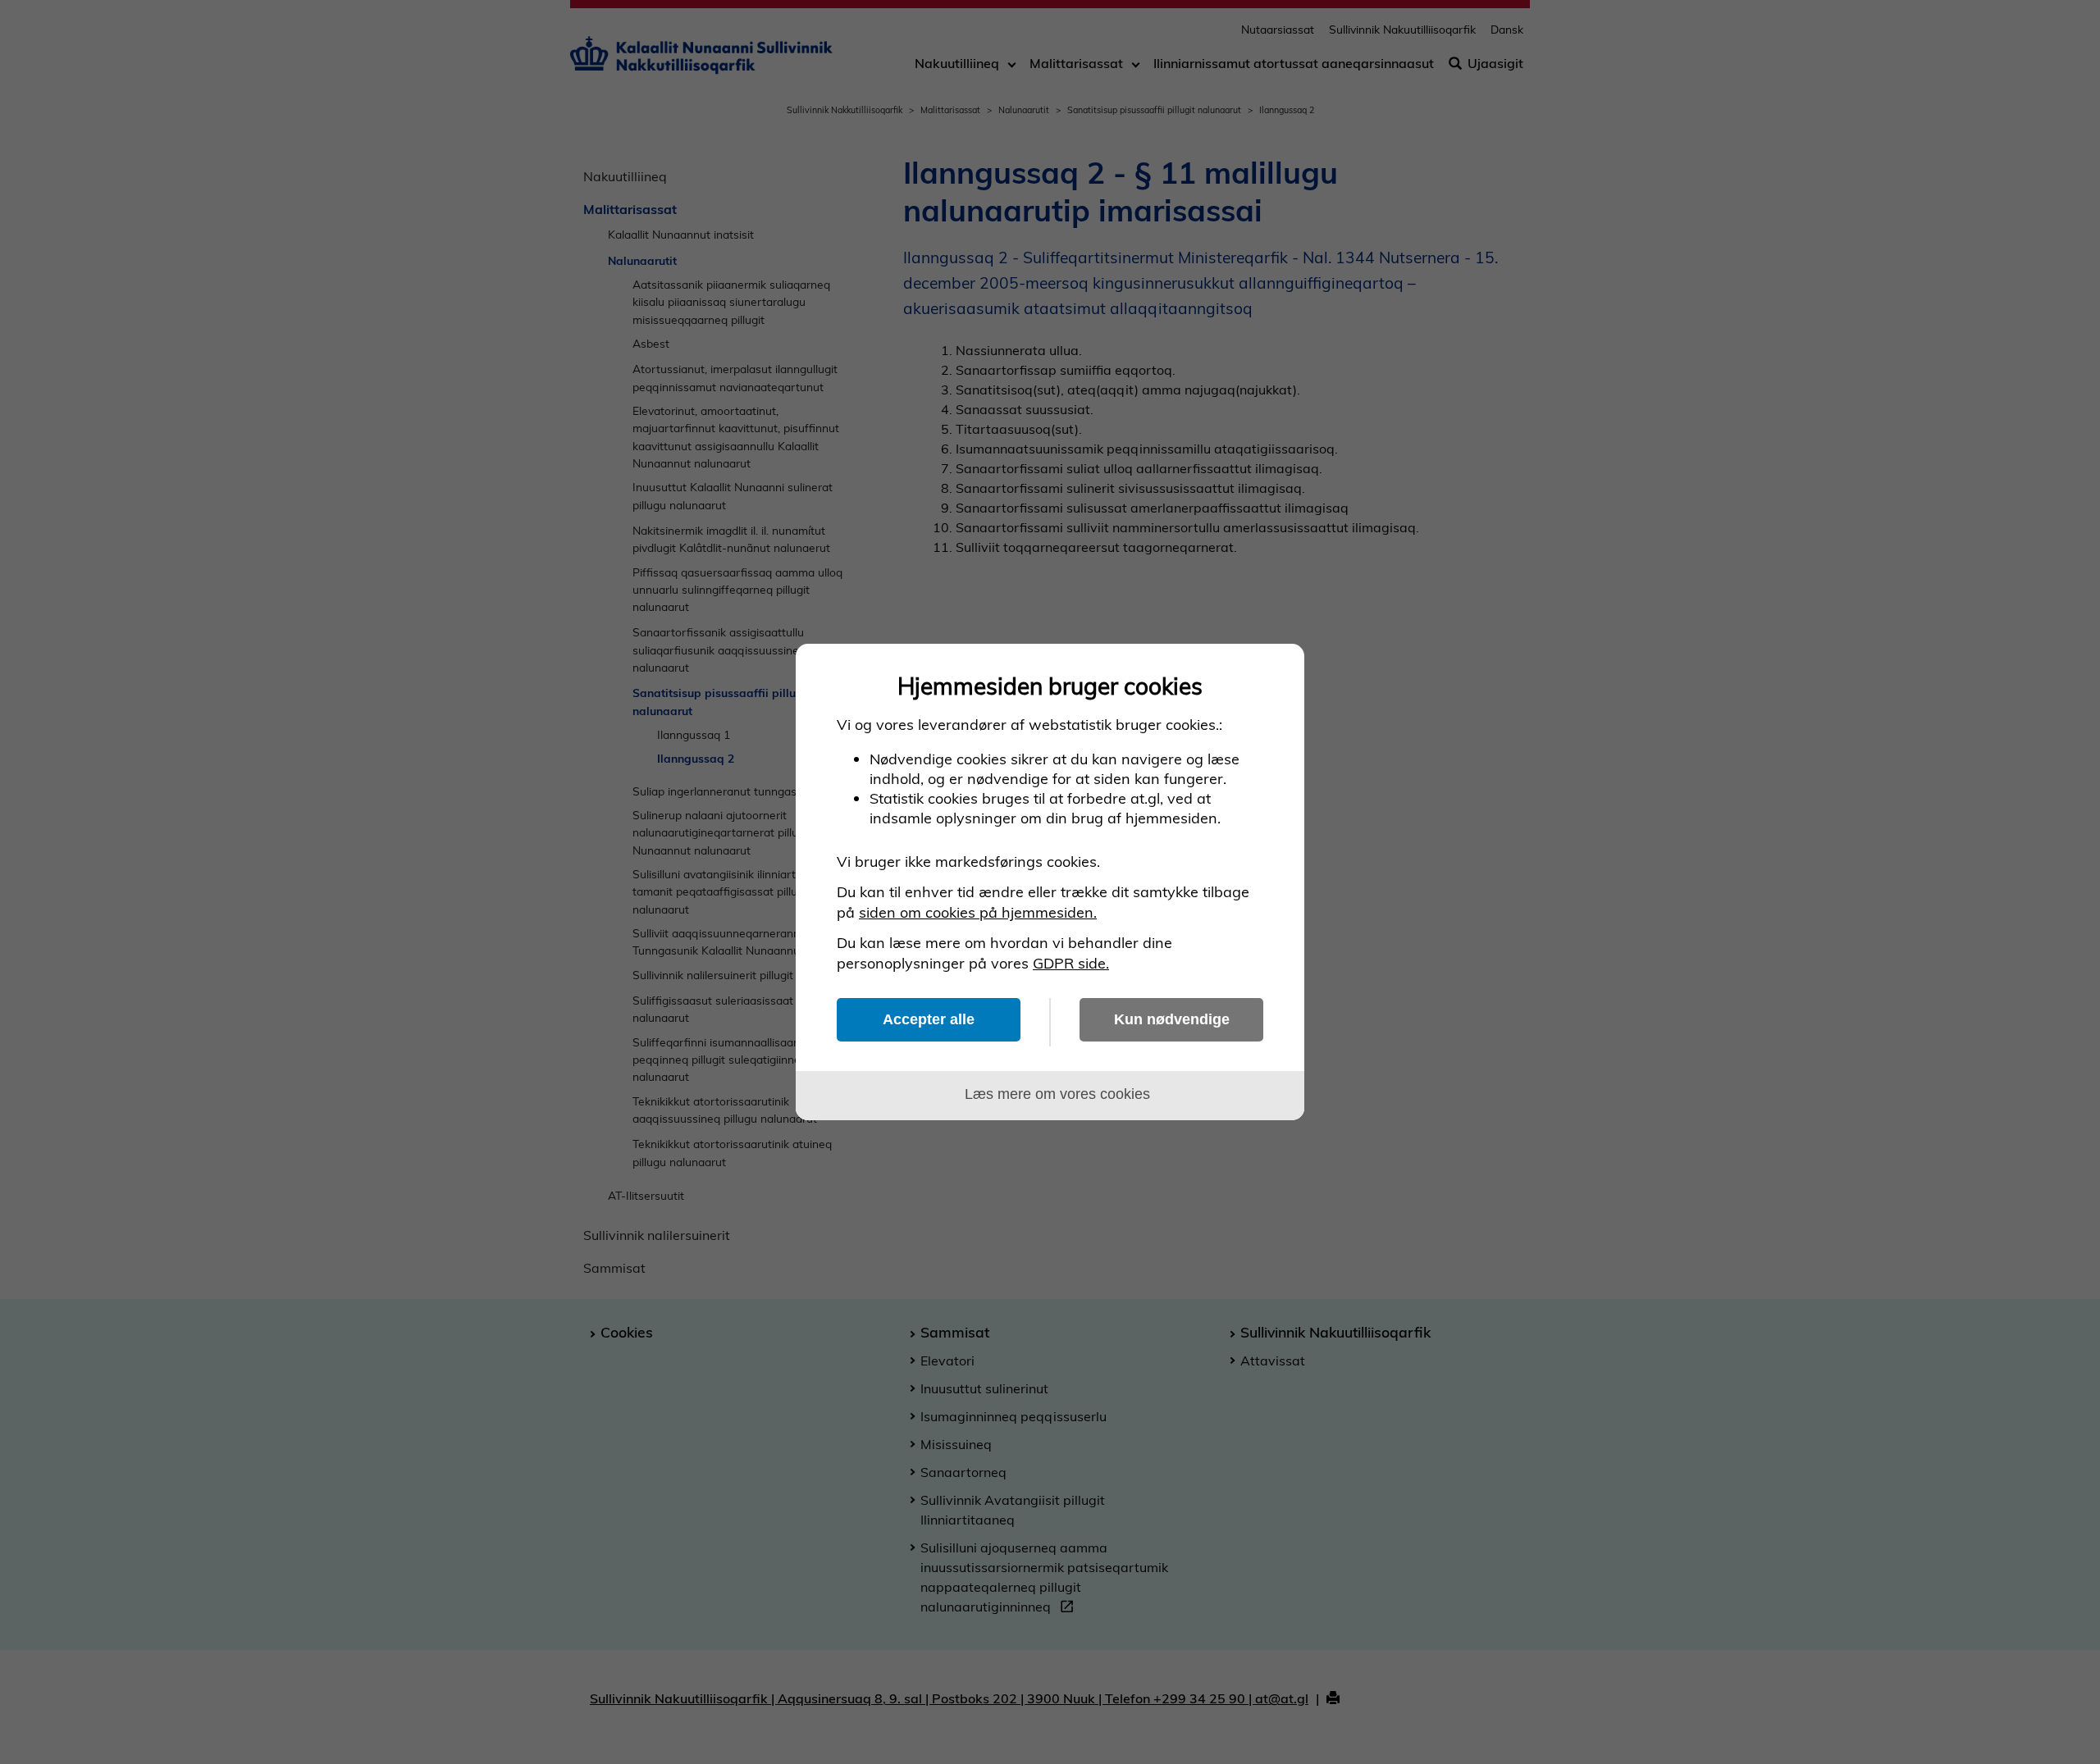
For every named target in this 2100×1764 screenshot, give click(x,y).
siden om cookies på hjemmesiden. (978, 912)
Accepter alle (929, 1019)
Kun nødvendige (1172, 1019)
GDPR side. (1071, 963)
